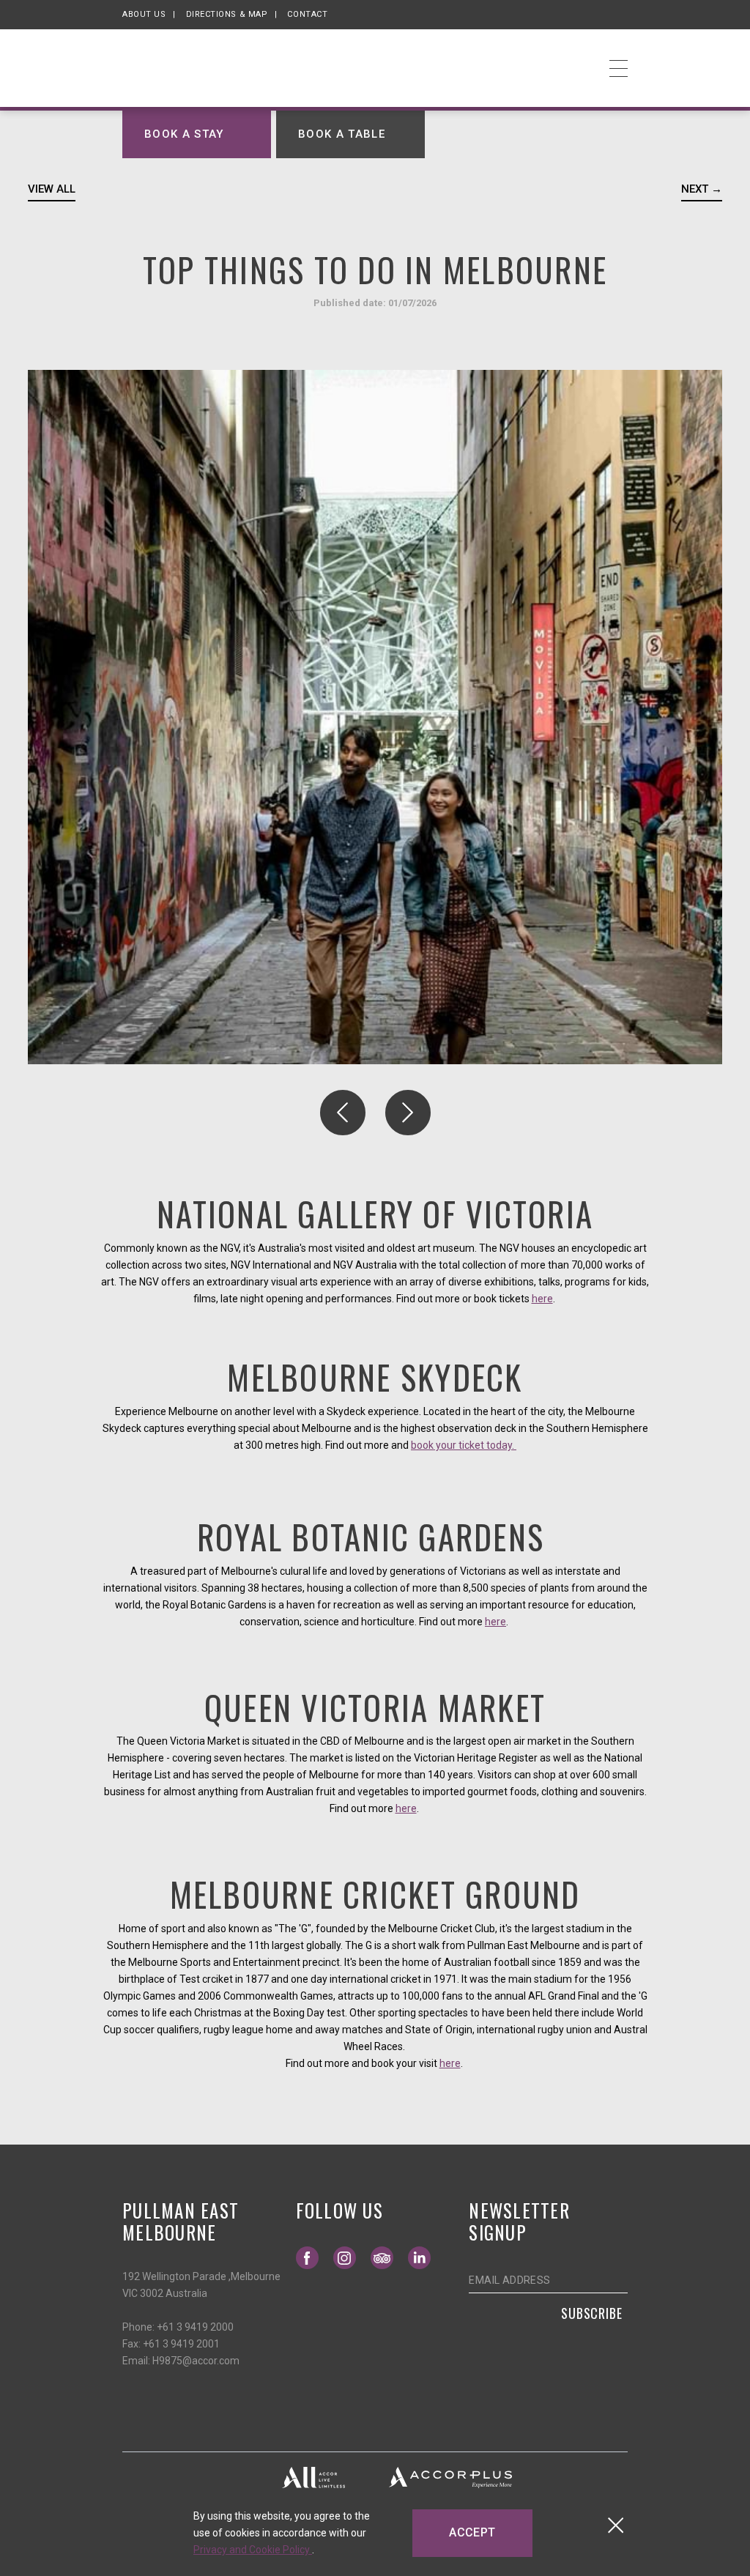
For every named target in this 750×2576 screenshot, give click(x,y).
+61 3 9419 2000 (195, 2327)
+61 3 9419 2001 (181, 2344)
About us (144, 14)
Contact (307, 14)
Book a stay (184, 134)
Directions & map (227, 14)
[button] (343, 1113)
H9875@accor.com (196, 2361)
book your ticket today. (464, 1445)
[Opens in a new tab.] (313, 2476)
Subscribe (592, 2313)
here (542, 1299)
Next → (702, 189)
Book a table (342, 134)
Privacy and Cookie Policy (253, 2550)
